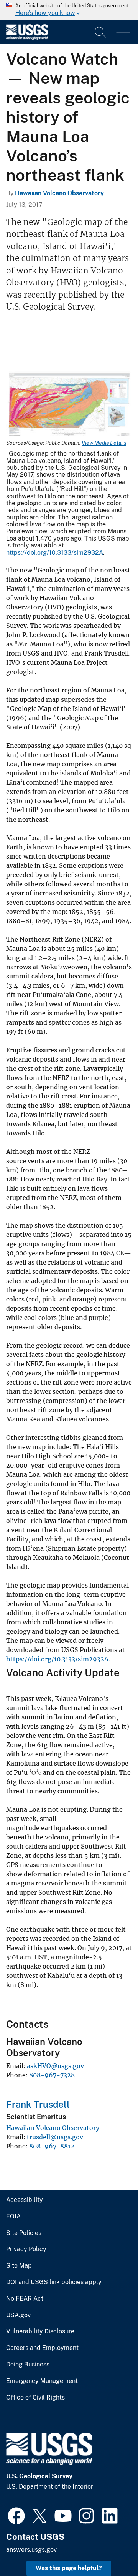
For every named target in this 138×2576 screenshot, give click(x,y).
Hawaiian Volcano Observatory (59, 193)
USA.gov (18, 2315)
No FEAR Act (25, 2299)
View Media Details (104, 443)
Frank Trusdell (38, 2104)
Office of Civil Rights (35, 2398)
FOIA (13, 2217)
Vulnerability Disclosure (40, 2331)
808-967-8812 (52, 2146)
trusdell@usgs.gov (55, 2137)
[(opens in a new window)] (16, 2515)
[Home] (27, 38)
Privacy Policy (26, 2249)
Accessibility (25, 2200)
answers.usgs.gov (31, 2550)
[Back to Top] (110, 2548)
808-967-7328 (52, 2075)
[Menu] (123, 33)
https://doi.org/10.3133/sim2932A (55, 553)
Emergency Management (42, 2381)
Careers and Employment (42, 2348)
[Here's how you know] (69, 10)
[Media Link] (69, 405)
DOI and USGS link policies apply (54, 2282)
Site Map (19, 2266)
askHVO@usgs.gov (55, 2066)
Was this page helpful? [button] (69, 2568)
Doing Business (28, 2365)
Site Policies (24, 2233)
